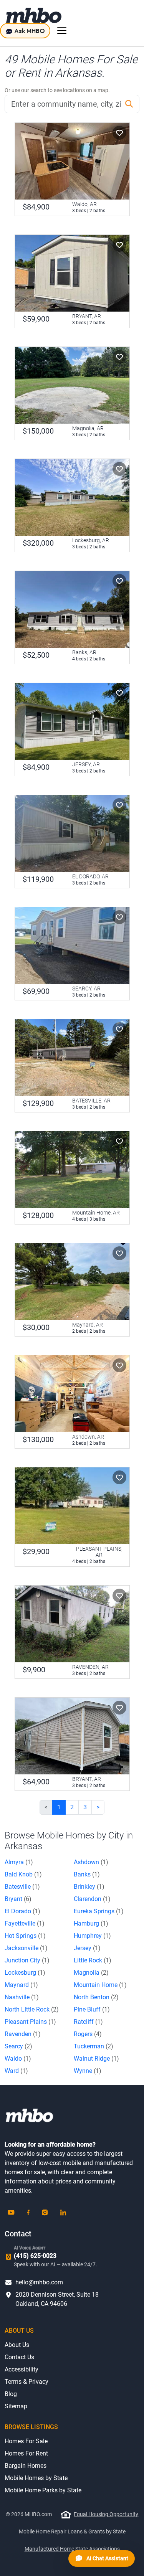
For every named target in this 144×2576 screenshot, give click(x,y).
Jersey (87, 1948)
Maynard (21, 1985)
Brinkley (89, 1887)
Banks (87, 1874)
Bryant (18, 1899)
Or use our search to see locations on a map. (57, 90)
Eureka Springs (99, 1911)
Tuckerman (94, 2046)
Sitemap (16, 2406)
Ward (16, 2071)
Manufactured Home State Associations (72, 2549)
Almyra (19, 1862)
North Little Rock (32, 2009)
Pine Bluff (92, 2009)
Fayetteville (25, 1923)
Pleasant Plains (30, 2022)
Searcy (18, 2046)
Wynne (88, 2071)
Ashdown (91, 1862)
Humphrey (92, 1936)
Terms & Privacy (26, 2382)
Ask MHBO (29, 31)
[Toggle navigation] (62, 30)
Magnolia (91, 1973)
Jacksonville (26, 1948)
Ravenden (23, 2034)
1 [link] (59, 1807)
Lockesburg (25, 1973)
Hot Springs (25, 1936)
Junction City (27, 1960)
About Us (17, 2345)
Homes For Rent (26, 2453)
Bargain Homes (26, 2466)
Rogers (88, 2034)
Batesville (22, 1887)
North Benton (96, 1997)
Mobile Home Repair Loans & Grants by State (72, 2531)
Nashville (22, 1997)
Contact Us (19, 2357)
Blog (11, 2394)
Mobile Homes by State (36, 2478)
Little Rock (93, 1960)
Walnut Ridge (96, 2059)
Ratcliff (88, 2022)
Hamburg (91, 1923)
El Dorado (22, 1911)
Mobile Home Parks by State (43, 2490)
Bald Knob (23, 1874)
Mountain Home (100, 1985)
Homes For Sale (26, 2441)
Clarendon (92, 1899)
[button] (119, 133)
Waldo (18, 2059)
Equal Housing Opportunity (106, 2514)
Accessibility (22, 2369)
